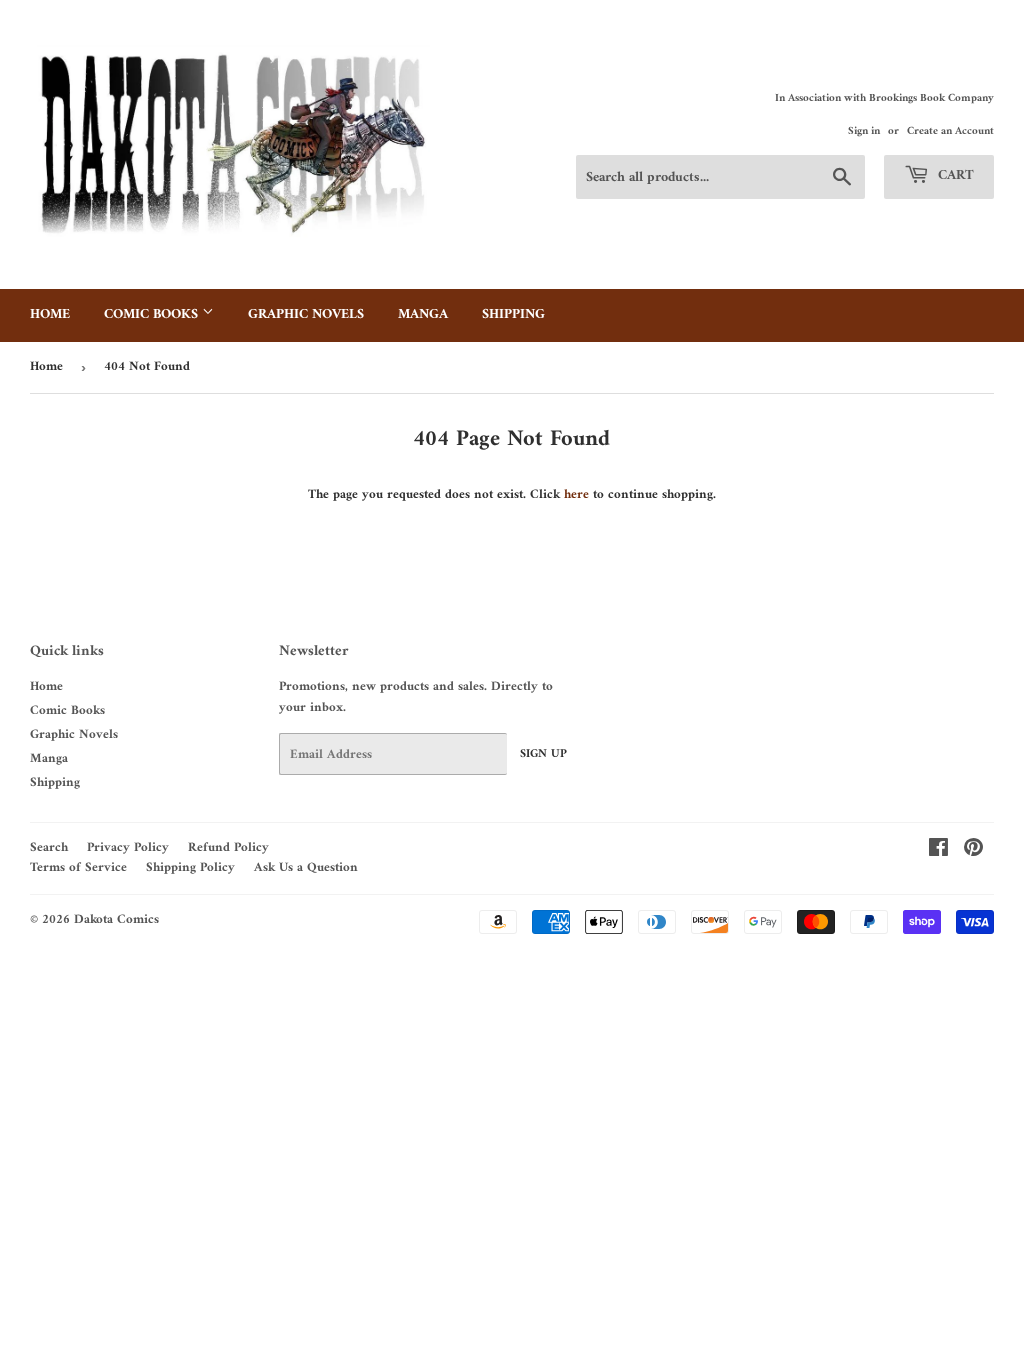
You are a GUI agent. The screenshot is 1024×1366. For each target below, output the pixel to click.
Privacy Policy (128, 847)
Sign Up (543, 754)
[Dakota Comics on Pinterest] (973, 851)
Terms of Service (78, 867)
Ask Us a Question (306, 867)
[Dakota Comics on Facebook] (938, 851)
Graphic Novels (306, 314)
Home (50, 314)
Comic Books (153, 314)
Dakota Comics (116, 919)
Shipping (513, 314)
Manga (423, 314)
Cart (954, 175)
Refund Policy (228, 847)
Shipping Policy (190, 867)
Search (49, 847)
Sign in (864, 131)
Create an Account (950, 131)
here (576, 494)
